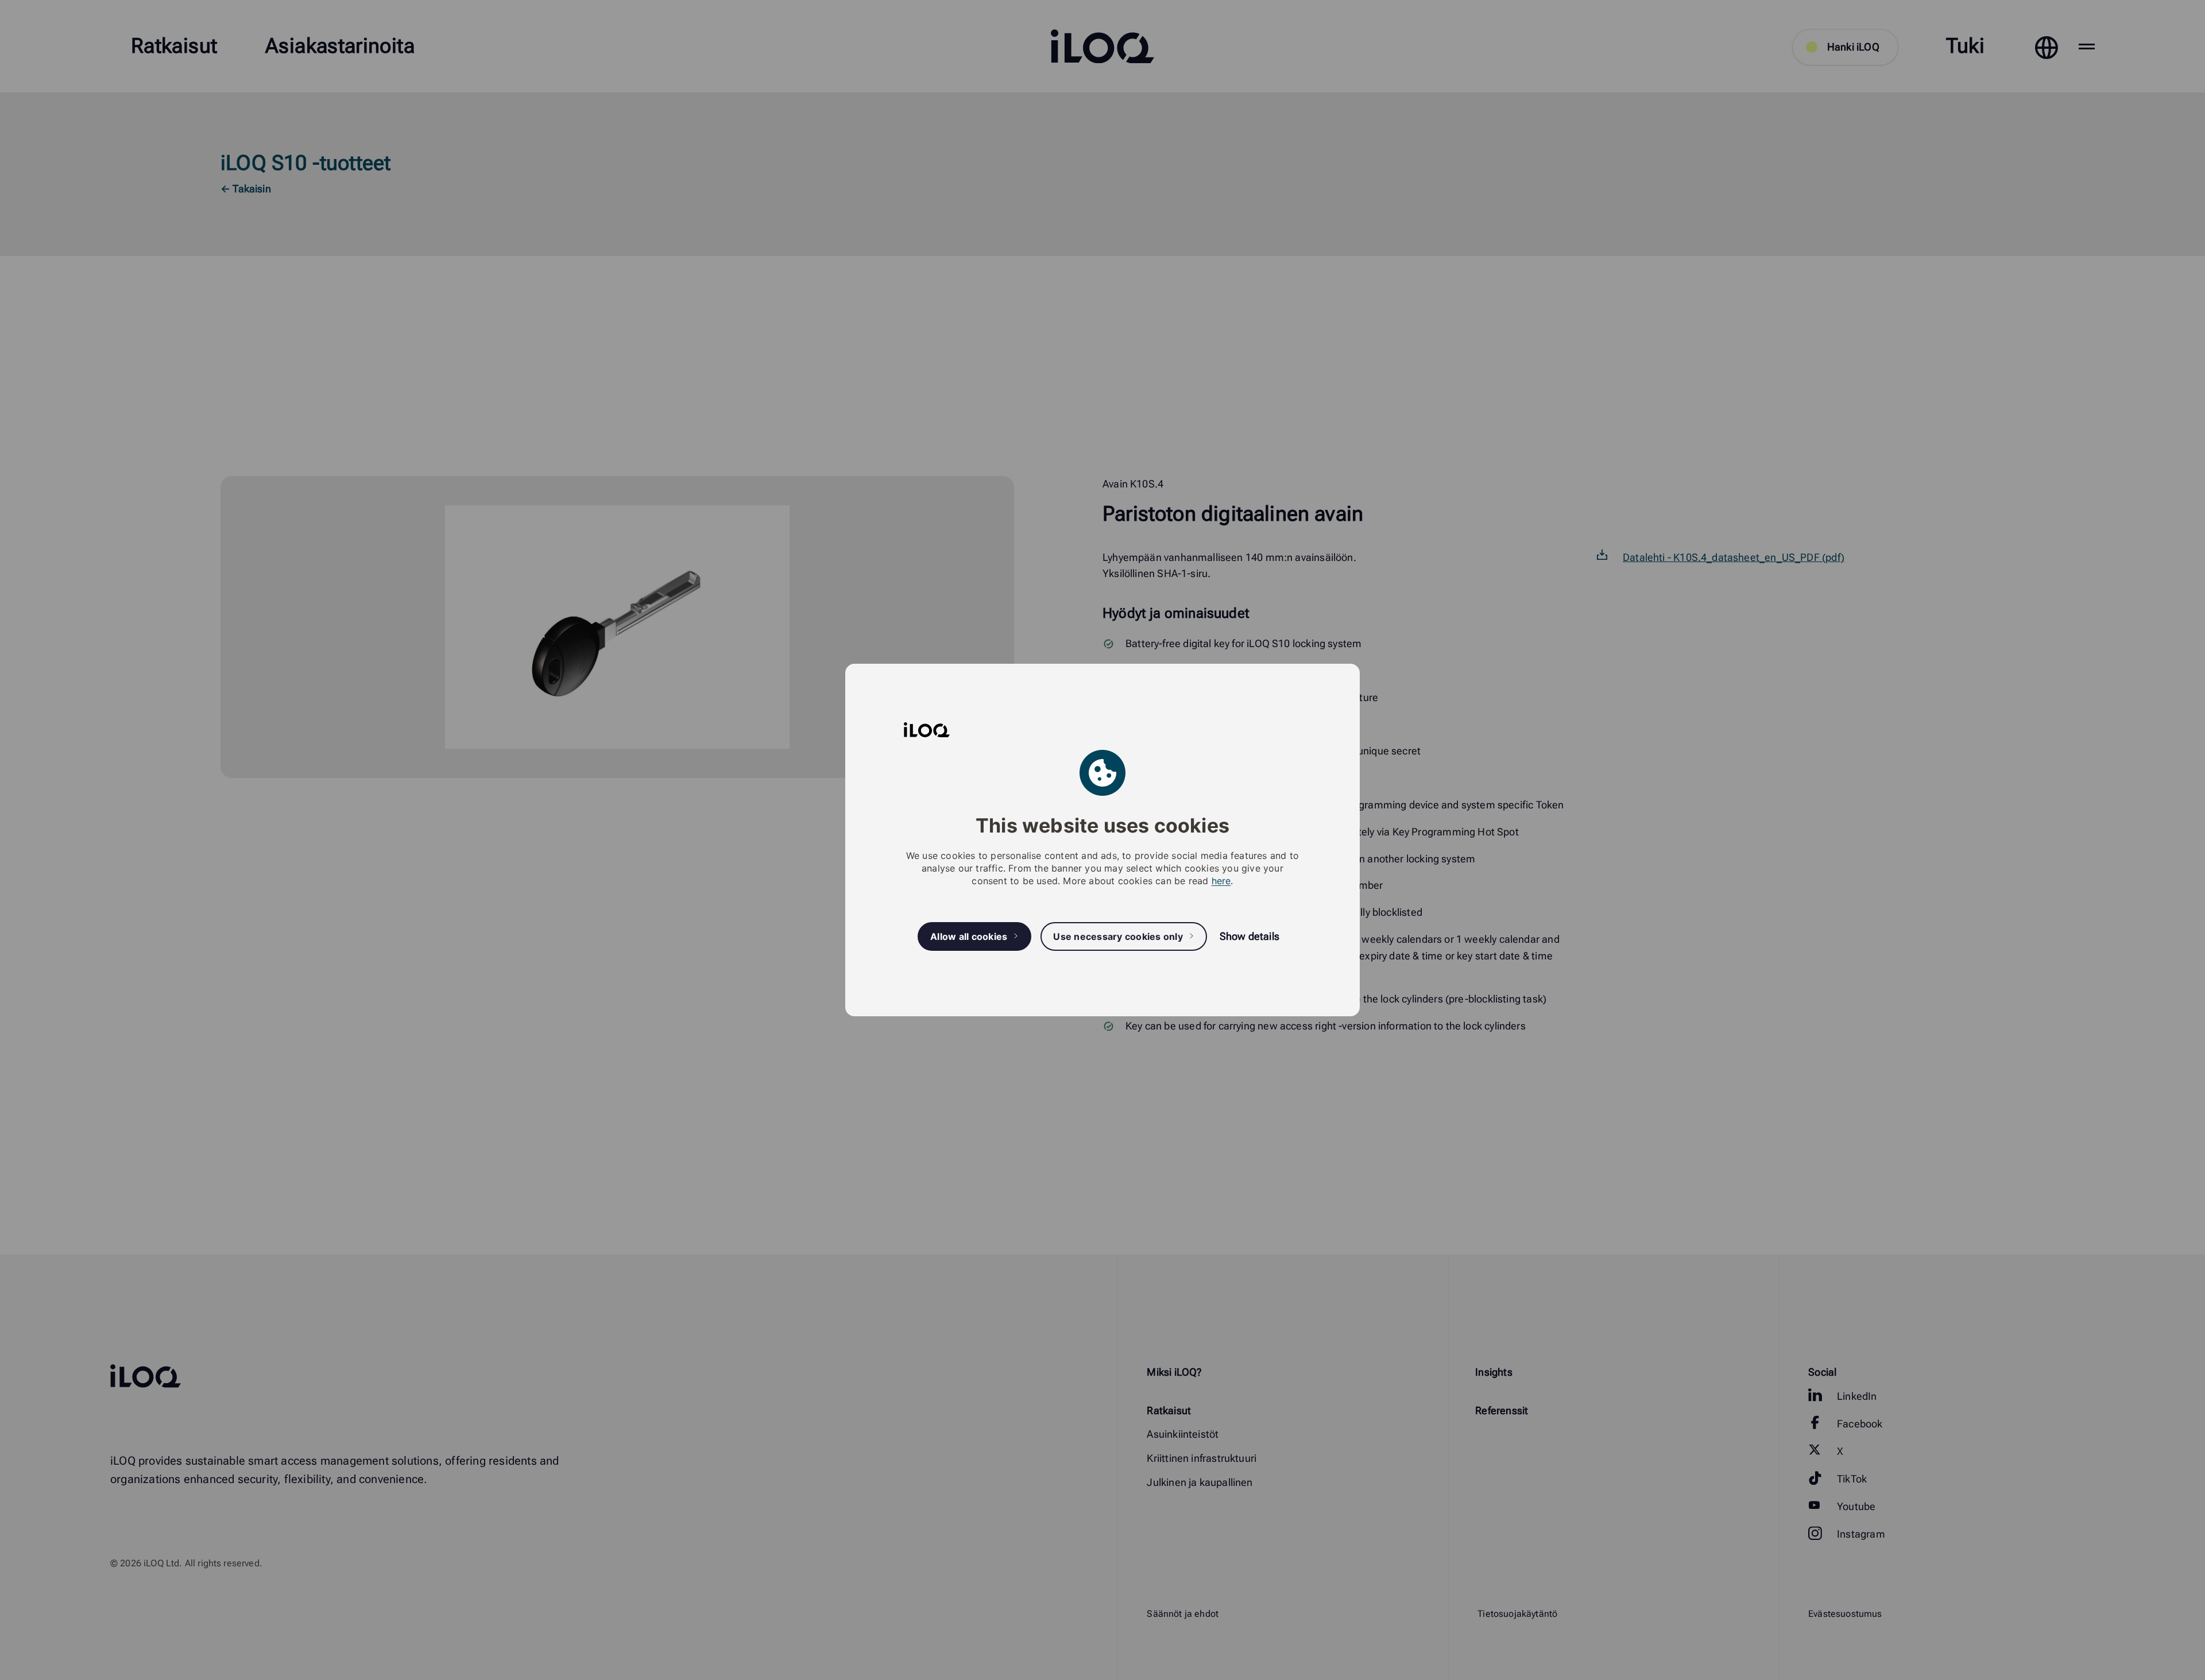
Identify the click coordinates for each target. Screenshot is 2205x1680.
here (1221, 881)
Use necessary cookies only (1118, 936)
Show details (1249, 936)
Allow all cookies (969, 936)
